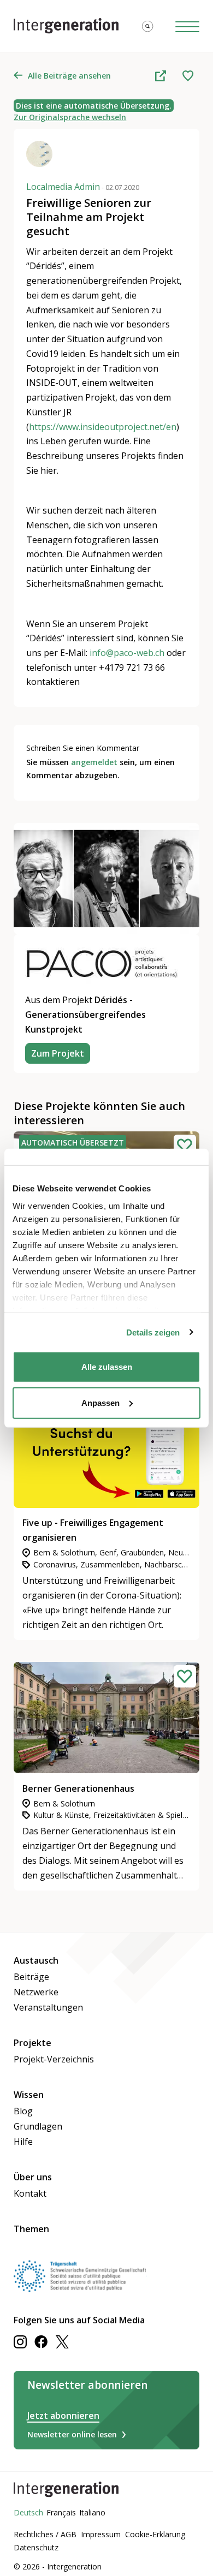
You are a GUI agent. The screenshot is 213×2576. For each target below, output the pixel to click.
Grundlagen (38, 2126)
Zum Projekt (58, 1053)
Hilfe (23, 2142)
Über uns (33, 2177)
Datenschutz (36, 2547)
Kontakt (30, 2193)
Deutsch (28, 2512)
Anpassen (100, 1402)
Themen (31, 2229)
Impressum (101, 2534)
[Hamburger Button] (187, 26)
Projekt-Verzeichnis (54, 2059)
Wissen (29, 2095)
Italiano (92, 2512)
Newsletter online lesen (72, 2434)
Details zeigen (153, 1332)
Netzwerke (36, 1992)
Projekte (32, 2043)
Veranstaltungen (48, 2007)
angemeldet (94, 762)
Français (61, 2512)
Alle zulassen (107, 1367)
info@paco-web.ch (127, 653)
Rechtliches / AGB (45, 2534)
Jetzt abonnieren (63, 2416)
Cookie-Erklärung (155, 2534)
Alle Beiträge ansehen (69, 76)
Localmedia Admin (83, 187)
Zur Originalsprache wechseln (70, 117)
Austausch (36, 1960)
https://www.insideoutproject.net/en (103, 427)
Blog (23, 2111)
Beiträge (31, 1977)
